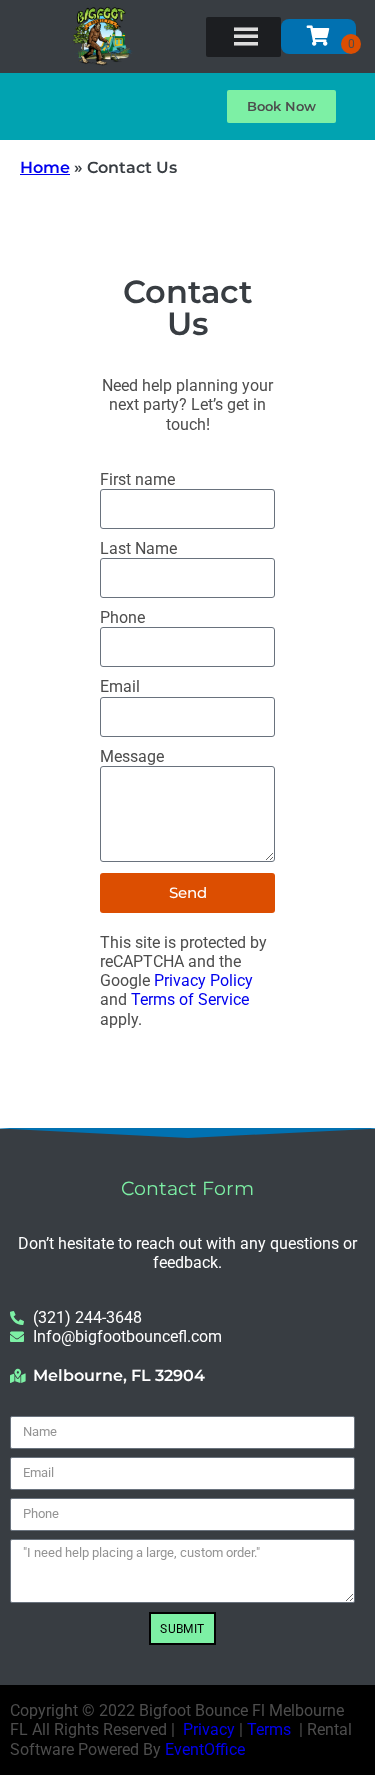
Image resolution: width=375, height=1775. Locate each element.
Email (120, 686)
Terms (269, 1729)
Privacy (209, 1729)
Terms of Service (190, 999)
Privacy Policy (203, 980)
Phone (122, 617)
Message (132, 756)
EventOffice (205, 1749)
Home (45, 167)
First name (137, 479)
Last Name (138, 548)
